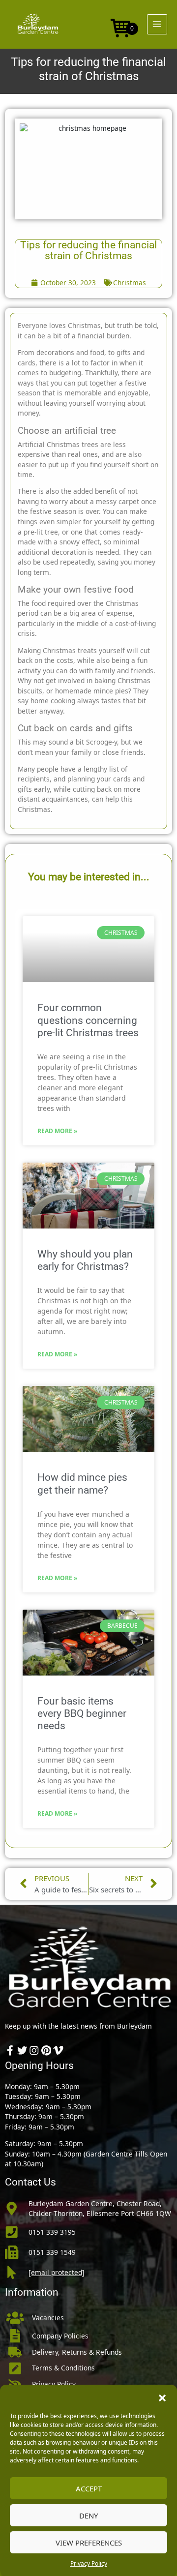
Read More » (57, 1131)
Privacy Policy (89, 2563)
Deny (88, 2516)
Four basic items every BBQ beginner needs (82, 1713)
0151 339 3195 (52, 2232)
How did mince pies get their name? (82, 1483)
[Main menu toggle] (157, 24)
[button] (162, 2397)
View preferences (89, 2543)
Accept (89, 2488)
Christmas (130, 283)
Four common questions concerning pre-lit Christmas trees (88, 1020)
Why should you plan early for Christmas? (85, 1260)
